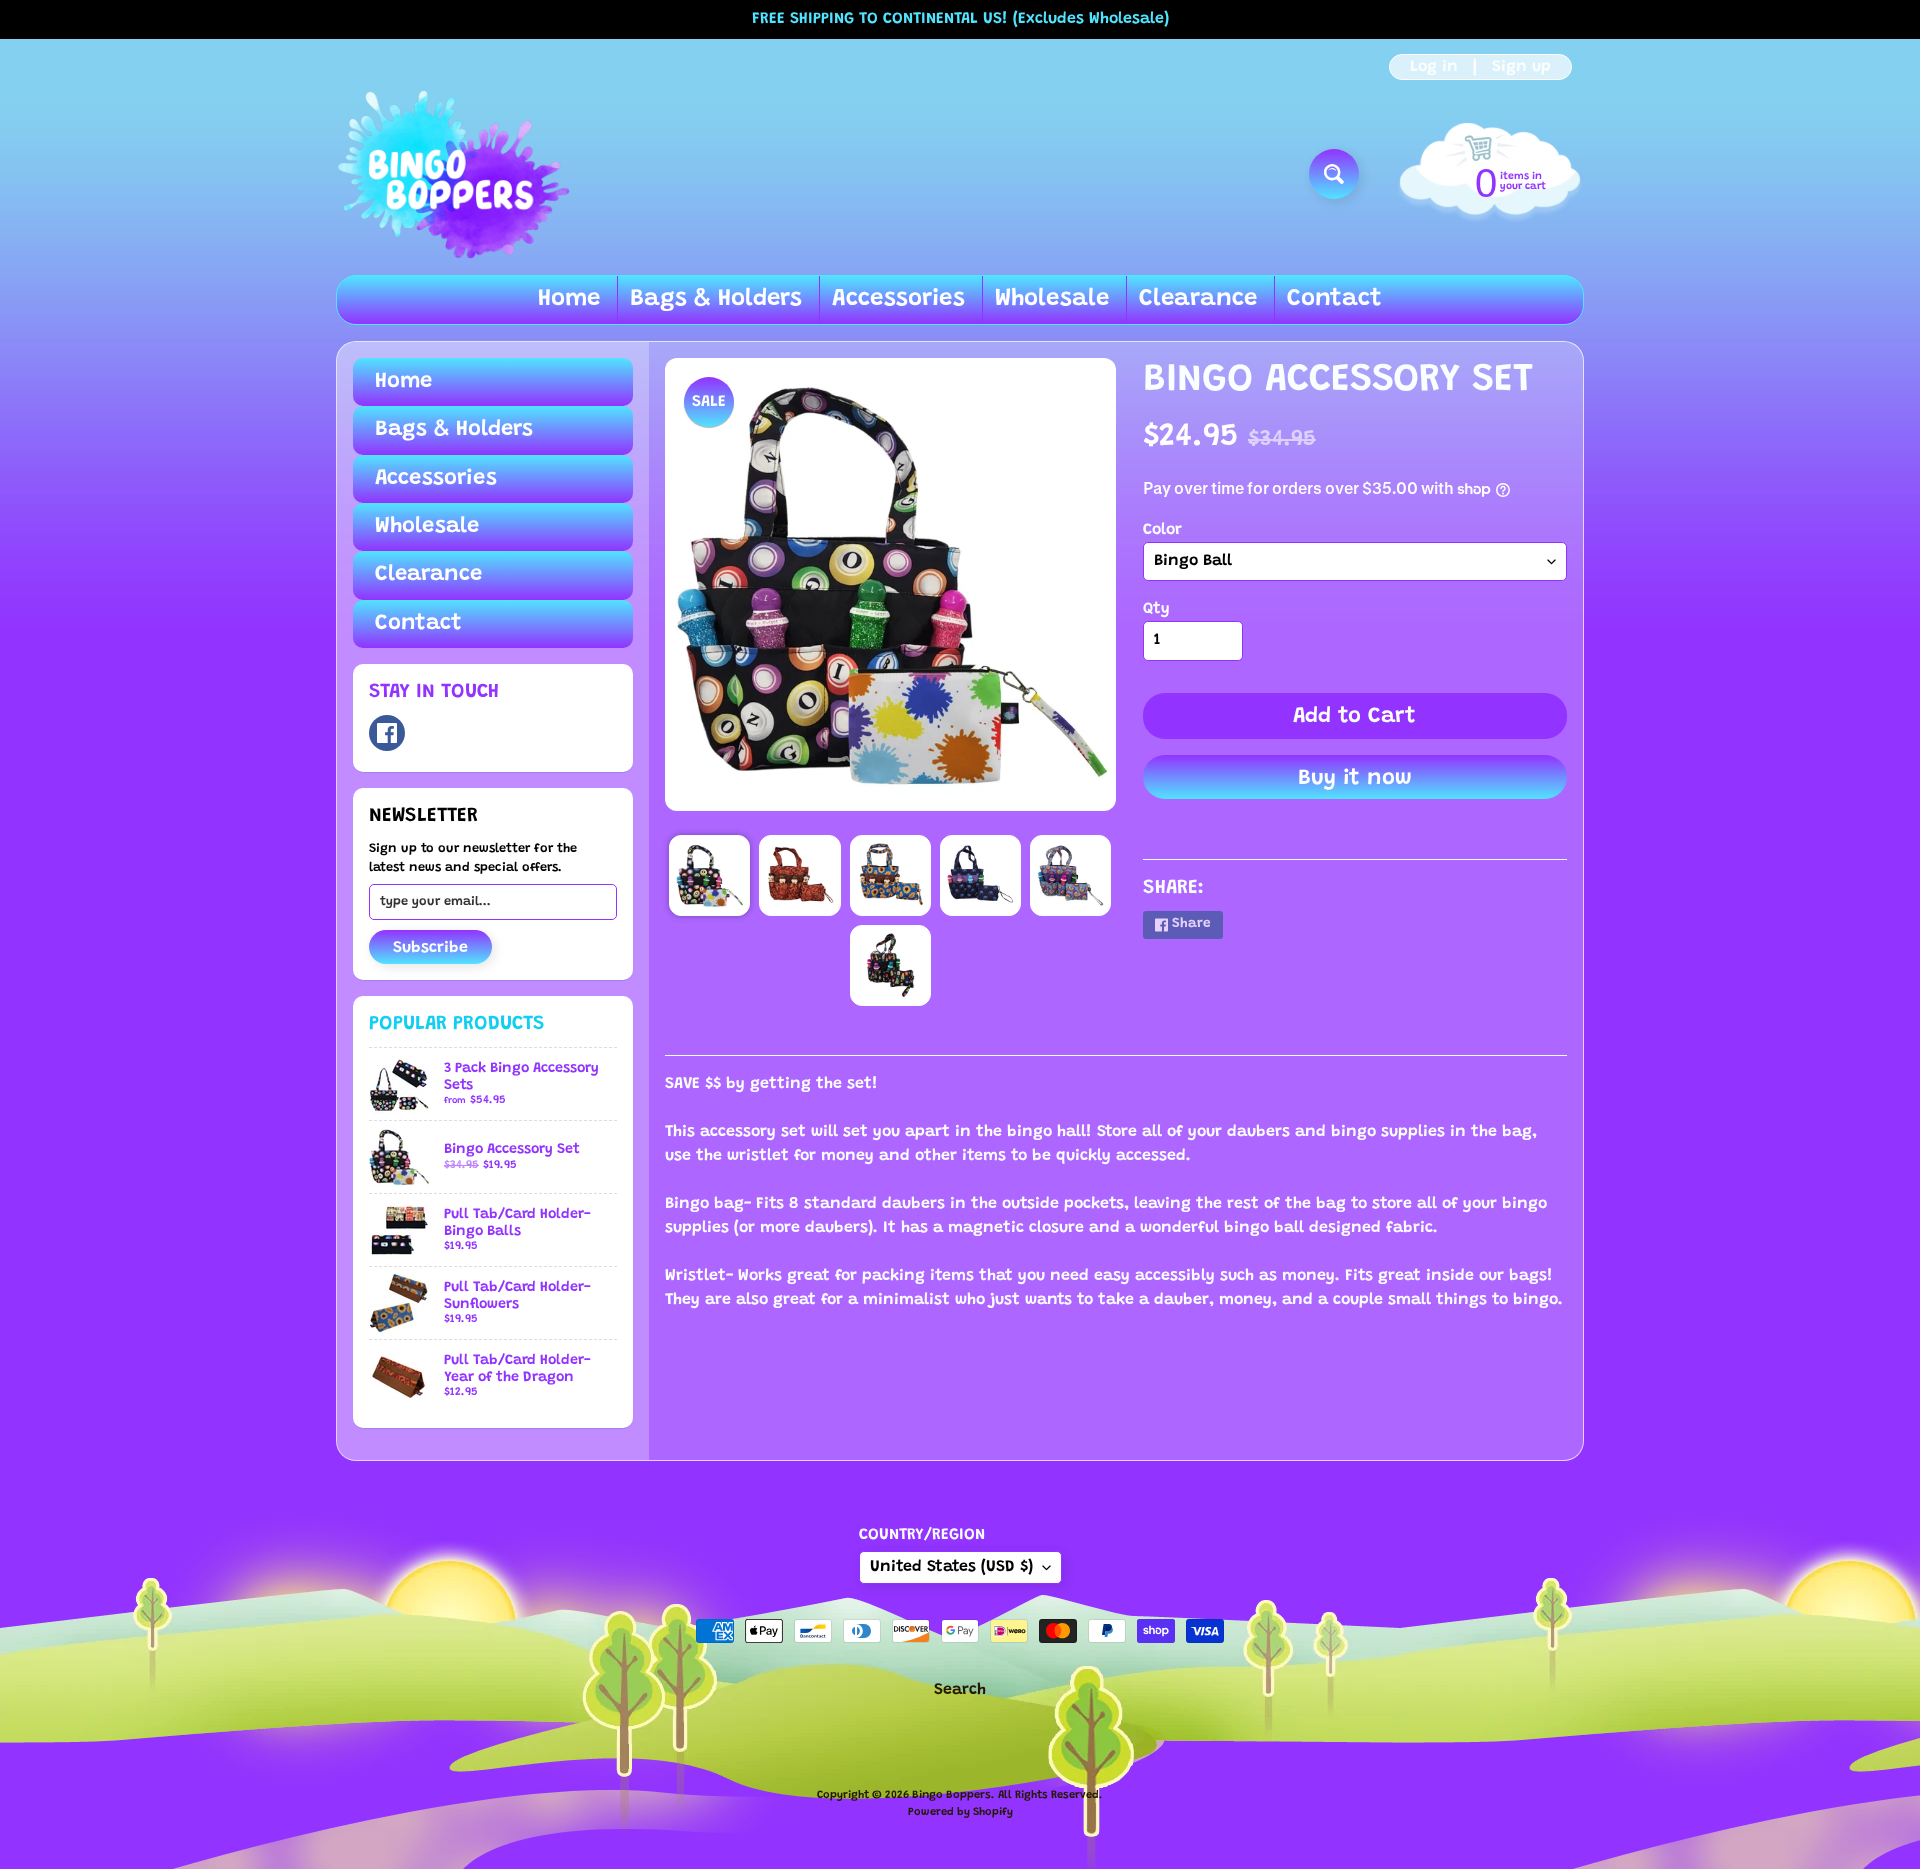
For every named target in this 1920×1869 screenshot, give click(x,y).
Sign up (1521, 67)
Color (1162, 530)
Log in (1434, 67)
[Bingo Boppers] (453, 174)
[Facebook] (387, 733)
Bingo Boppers (951, 1795)
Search (960, 1690)
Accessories (898, 299)
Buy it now (1355, 779)
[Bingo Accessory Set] (709, 875)
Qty (1156, 609)
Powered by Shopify (960, 1812)
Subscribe (430, 948)
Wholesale (1052, 299)
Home (569, 299)
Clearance (1198, 299)
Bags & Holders (716, 299)
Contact (1334, 299)
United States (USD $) (951, 1567)
